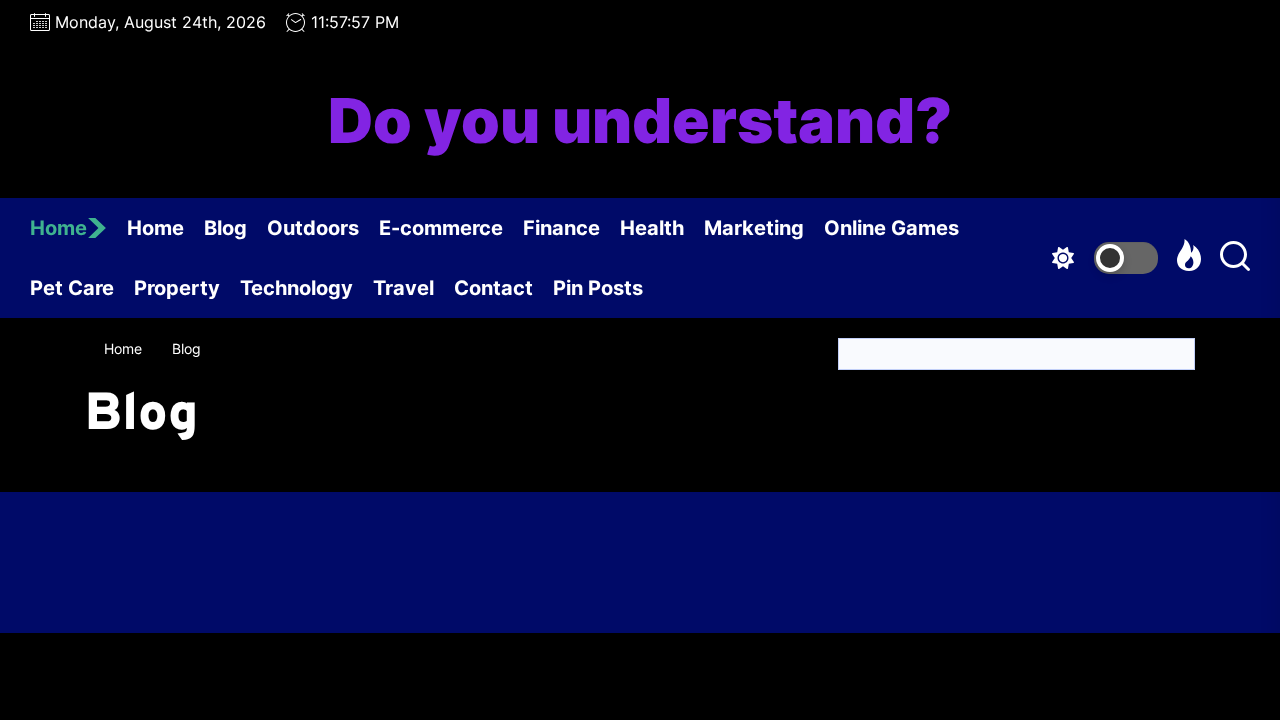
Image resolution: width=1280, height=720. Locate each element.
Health (652, 228)
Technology (296, 288)
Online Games (891, 228)
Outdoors (313, 228)
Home (58, 228)
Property (177, 288)
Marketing (754, 228)
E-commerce (441, 228)
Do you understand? (640, 121)
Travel (403, 288)
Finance (561, 228)
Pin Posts (598, 288)
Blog (225, 228)
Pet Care (72, 288)
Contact (493, 288)
